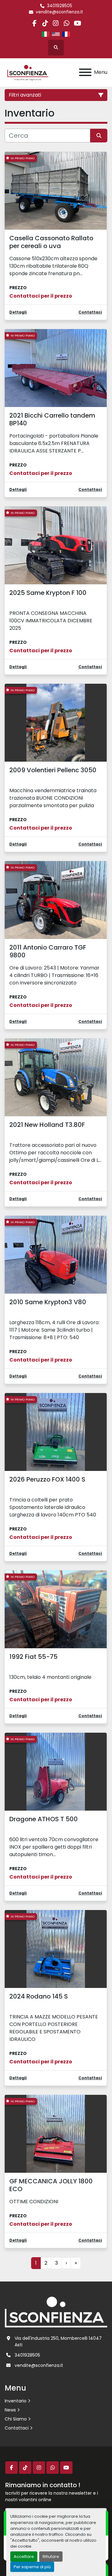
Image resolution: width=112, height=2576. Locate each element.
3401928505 (60, 6)
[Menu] (85, 72)
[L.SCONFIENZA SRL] (56, 2312)
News (10, 2410)
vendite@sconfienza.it (59, 12)
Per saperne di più (32, 2567)
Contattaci (17, 2428)
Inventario (16, 2401)
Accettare (24, 2557)
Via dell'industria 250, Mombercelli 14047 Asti (58, 2341)
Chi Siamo (16, 2419)
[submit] (99, 136)
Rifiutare (51, 2557)
